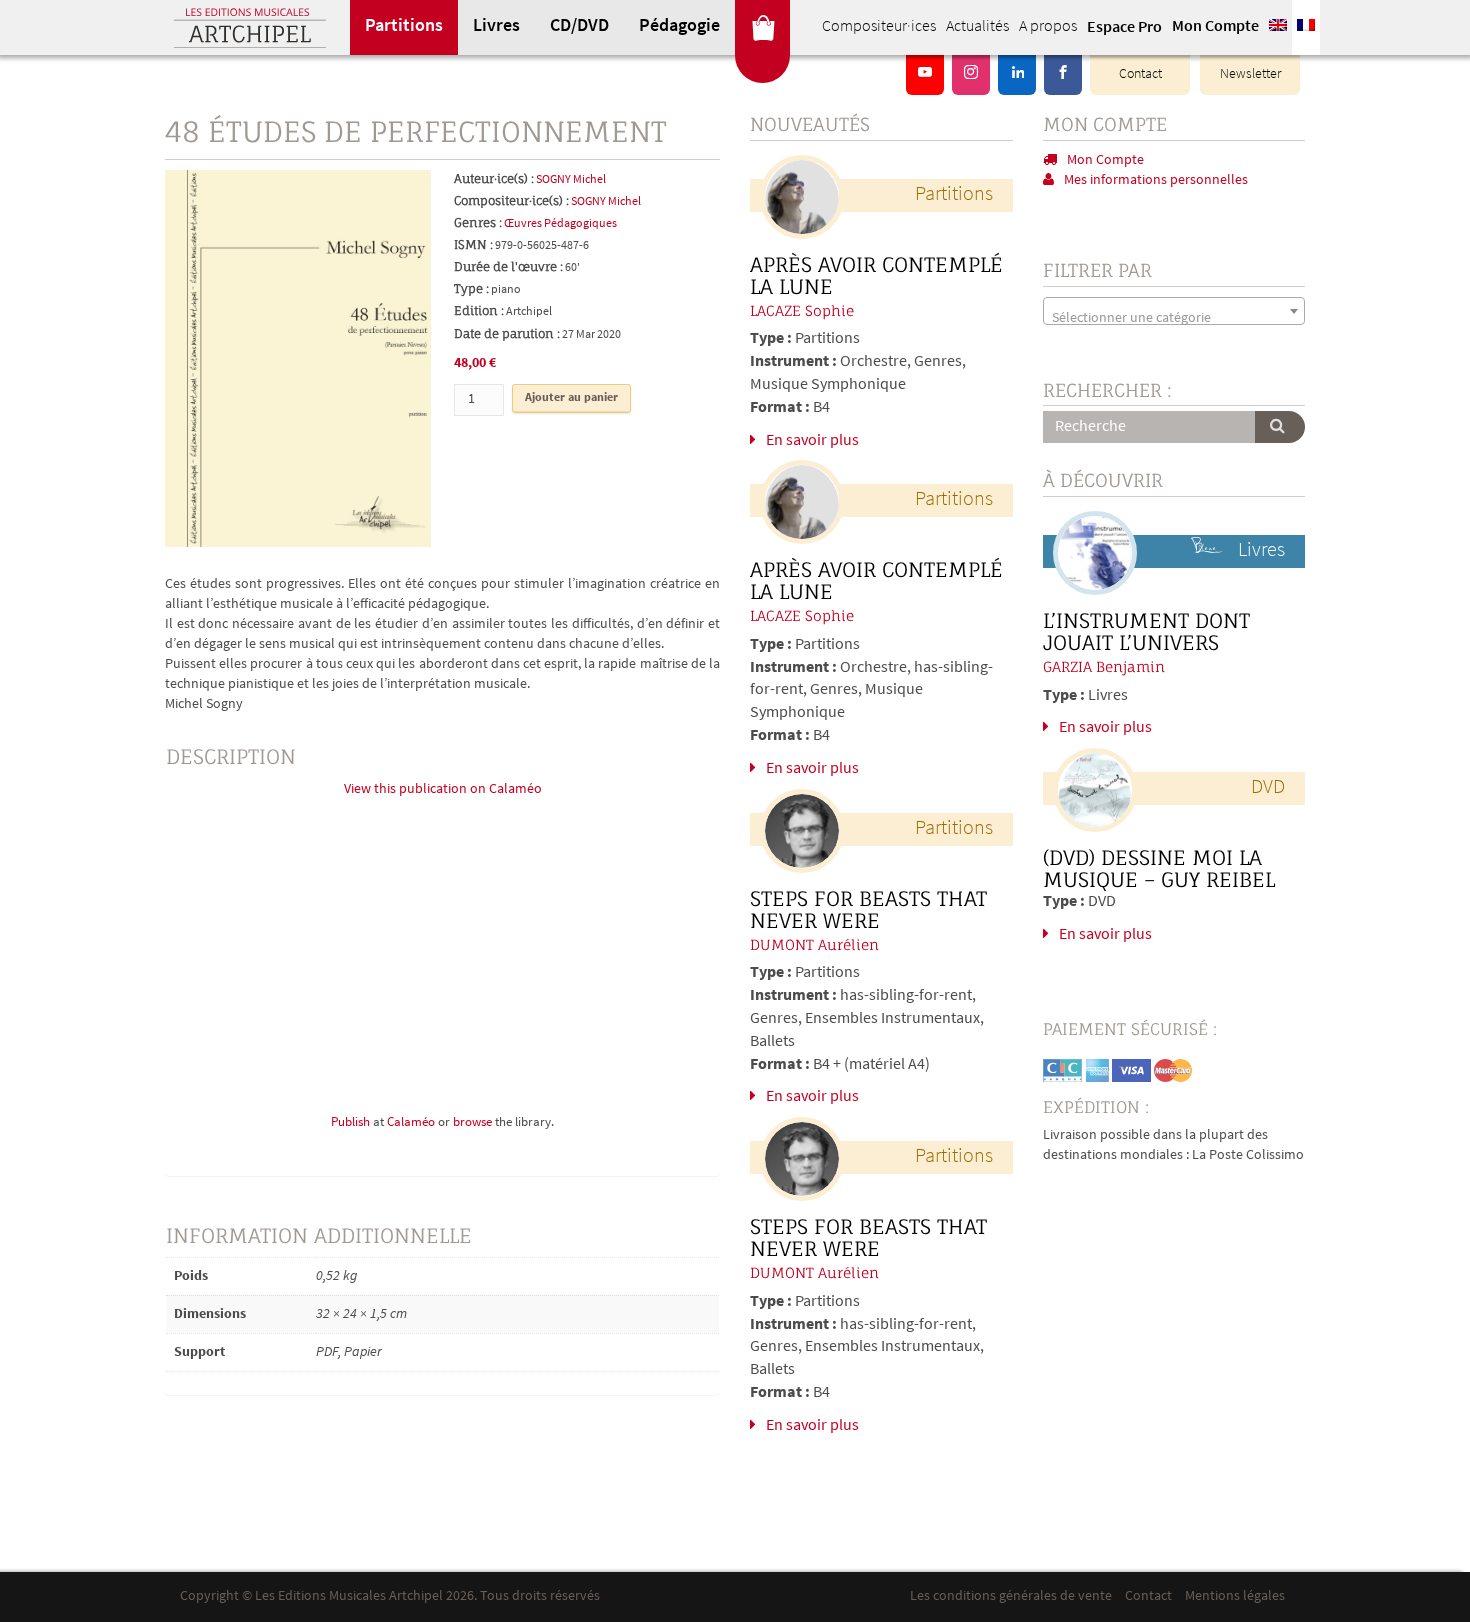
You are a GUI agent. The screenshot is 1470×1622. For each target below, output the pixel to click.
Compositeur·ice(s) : (511, 200)
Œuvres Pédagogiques (560, 224)
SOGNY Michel (571, 180)
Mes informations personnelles (1156, 180)
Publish (350, 1123)
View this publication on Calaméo (443, 789)
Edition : (479, 310)
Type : (471, 288)
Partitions (404, 27)
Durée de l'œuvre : (508, 266)
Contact (1140, 74)
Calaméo (411, 1123)
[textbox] (1174, 319)
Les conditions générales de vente (1011, 1596)
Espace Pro (1124, 28)
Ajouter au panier (571, 398)
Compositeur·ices (879, 27)
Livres (496, 27)
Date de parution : (507, 333)
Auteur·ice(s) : (494, 178)
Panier (762, 27)
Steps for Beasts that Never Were (868, 910)
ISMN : (473, 244)
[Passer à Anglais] (1278, 27)
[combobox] (1174, 311)
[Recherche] (1280, 427)
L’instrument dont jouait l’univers (1146, 632)
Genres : (478, 222)
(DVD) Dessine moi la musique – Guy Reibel (1159, 869)
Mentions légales (1235, 1596)
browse (472, 1123)
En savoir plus (812, 441)
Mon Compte (1215, 27)
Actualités (977, 27)
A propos (1048, 27)
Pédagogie (679, 27)
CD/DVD (579, 27)
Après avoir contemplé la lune (876, 276)
